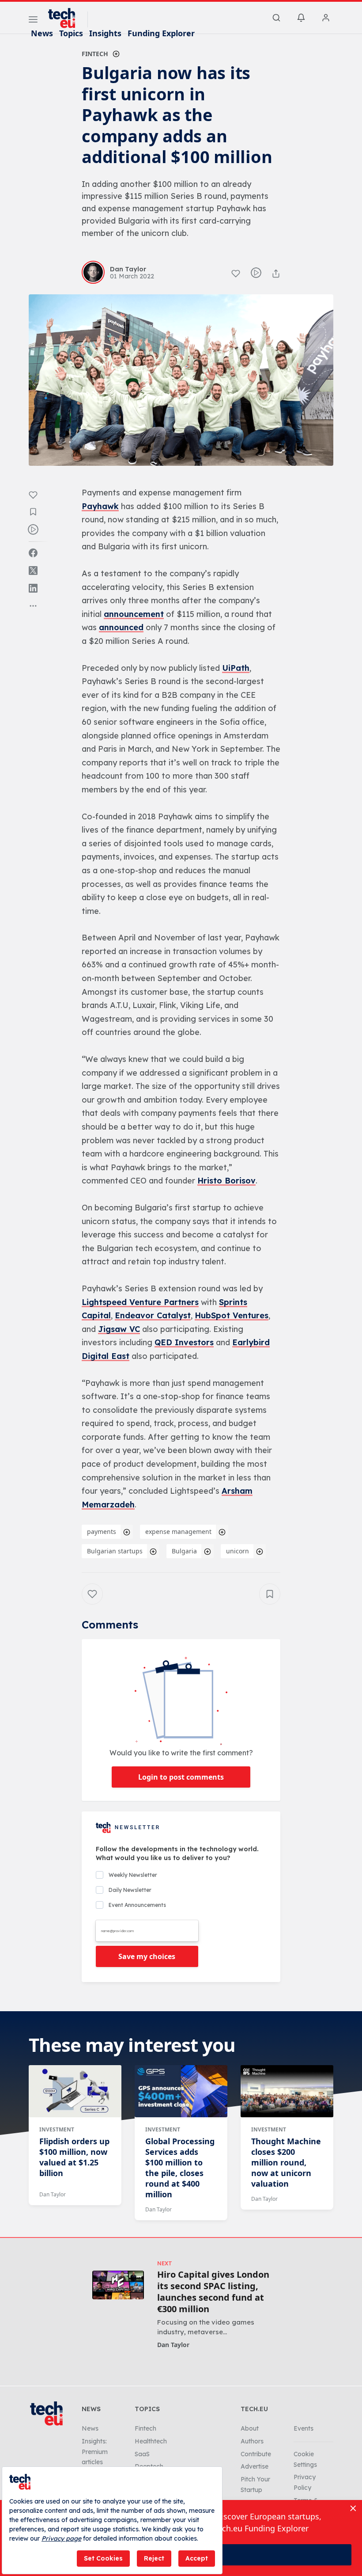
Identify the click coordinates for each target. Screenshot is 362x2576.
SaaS (142, 2454)
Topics (71, 33)
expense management (178, 1532)
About (250, 2428)
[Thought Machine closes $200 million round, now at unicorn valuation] (287, 2091)
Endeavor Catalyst (153, 1315)
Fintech (95, 54)
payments (102, 1532)
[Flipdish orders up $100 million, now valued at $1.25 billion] (75, 2091)
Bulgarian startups (115, 1551)
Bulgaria (184, 1551)
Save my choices (147, 1956)
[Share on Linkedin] (33, 588)
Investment (57, 2129)
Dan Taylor (53, 2194)
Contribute (256, 2454)
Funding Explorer (161, 33)
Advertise (255, 2466)
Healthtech (151, 2441)
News (42, 33)
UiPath (236, 668)
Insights (105, 33)
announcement (134, 614)
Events (304, 2428)
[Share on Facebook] (33, 553)
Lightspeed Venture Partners (140, 1302)
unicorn (238, 1551)
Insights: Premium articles (95, 2452)
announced (121, 627)
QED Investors (184, 1342)
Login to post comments (181, 1777)
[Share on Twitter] (33, 571)
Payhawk (100, 506)
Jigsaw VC (119, 1329)
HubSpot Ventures (232, 1315)
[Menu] (33, 21)
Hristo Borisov (226, 1181)
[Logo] (66, 18)
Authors (252, 2441)
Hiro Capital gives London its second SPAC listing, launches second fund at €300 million (213, 2292)
